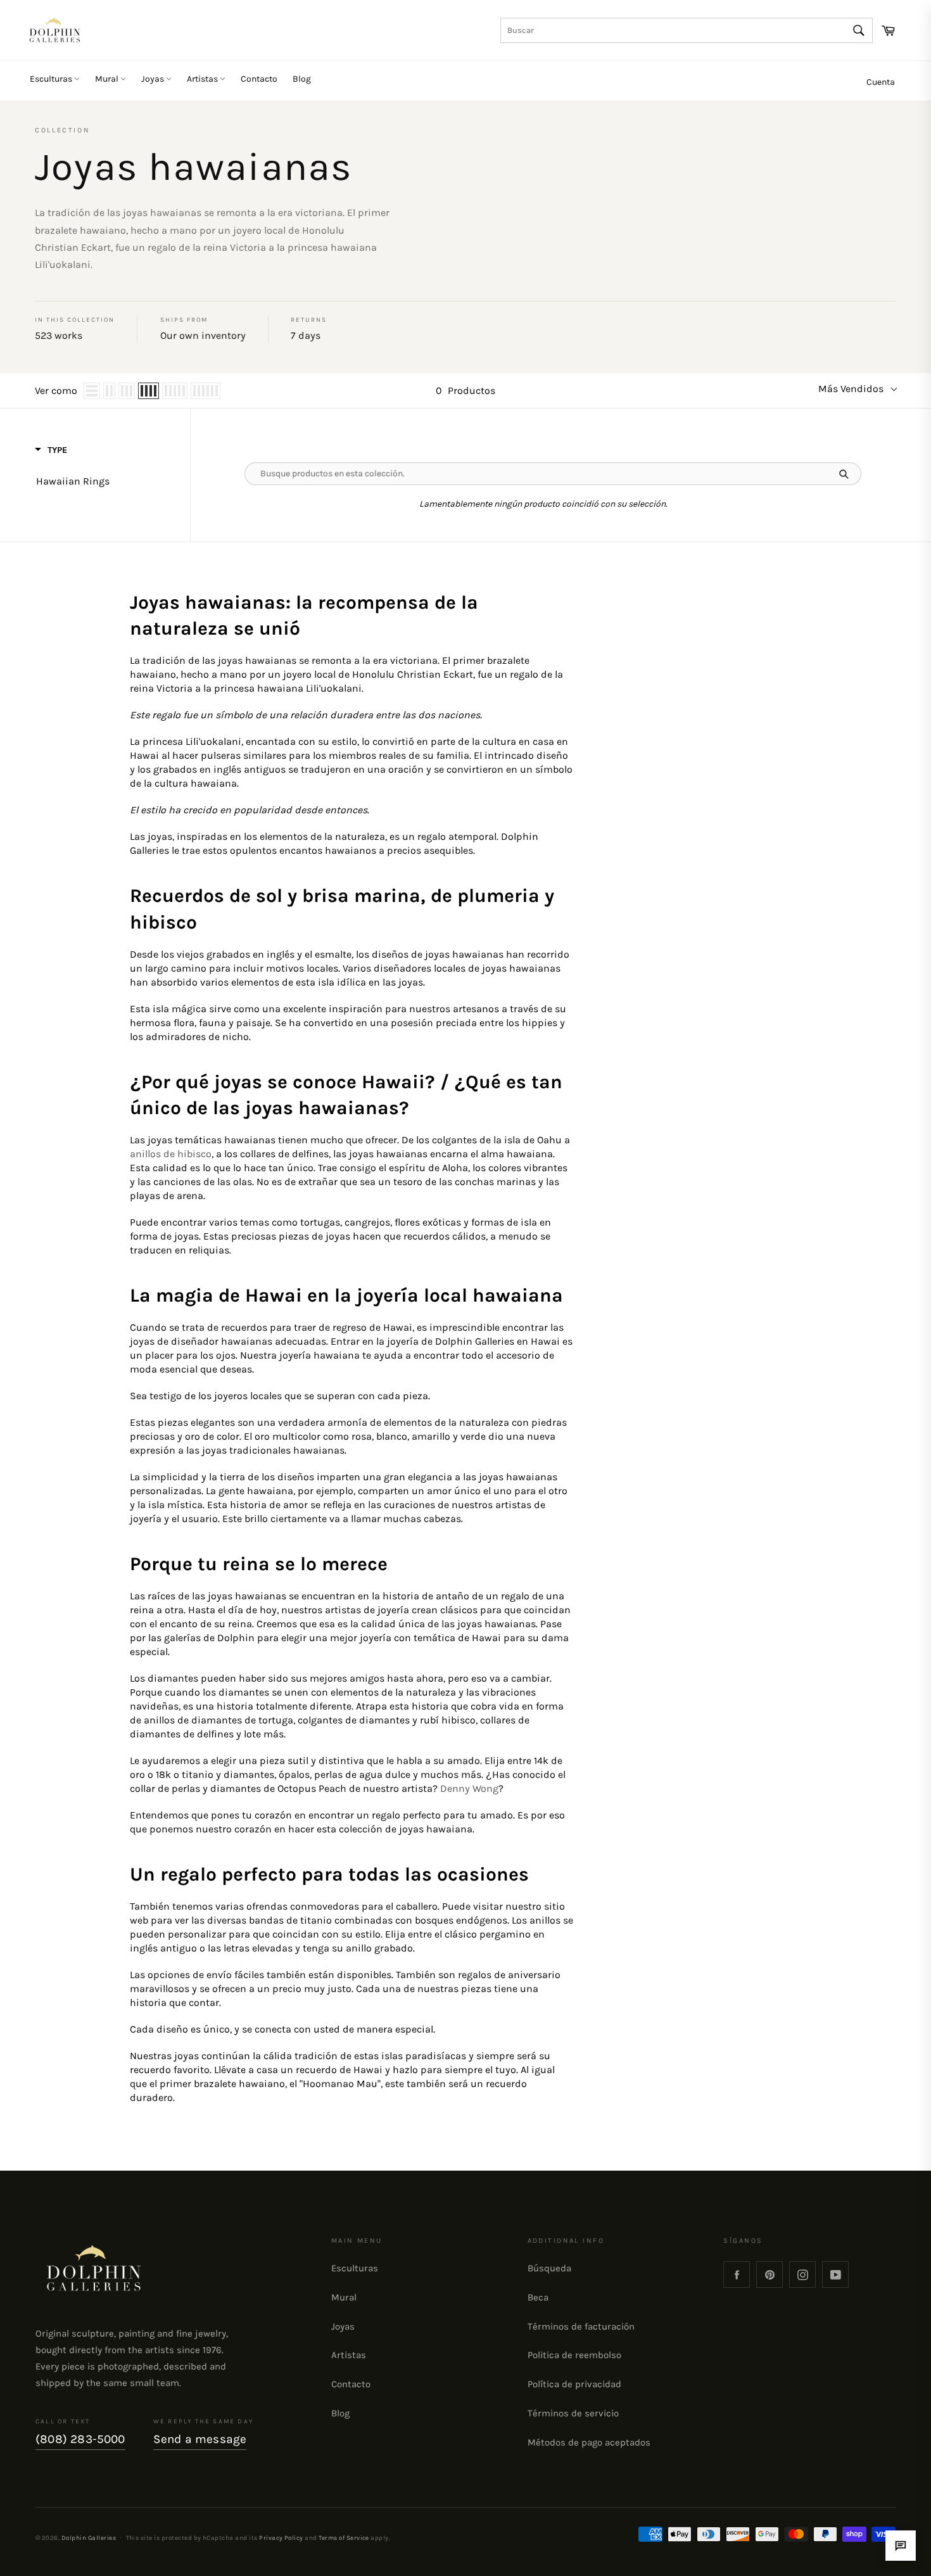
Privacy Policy (281, 2538)
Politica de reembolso (574, 2355)
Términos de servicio (573, 2413)
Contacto (259, 79)
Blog (302, 79)
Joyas (154, 79)
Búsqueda (549, 2268)
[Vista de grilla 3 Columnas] (127, 391)
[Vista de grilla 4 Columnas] (149, 391)
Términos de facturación (581, 2326)
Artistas (203, 79)
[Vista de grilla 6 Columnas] (206, 391)
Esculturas (52, 79)
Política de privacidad (574, 2384)
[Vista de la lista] (92, 391)
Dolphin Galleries (89, 2538)
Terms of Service (344, 2538)
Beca (538, 2297)
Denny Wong (469, 1788)
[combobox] (687, 30)
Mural (108, 79)
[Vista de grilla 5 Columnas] (175, 391)
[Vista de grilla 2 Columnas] (109, 391)
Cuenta (881, 82)
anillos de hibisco (171, 1154)
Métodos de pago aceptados (589, 2442)
